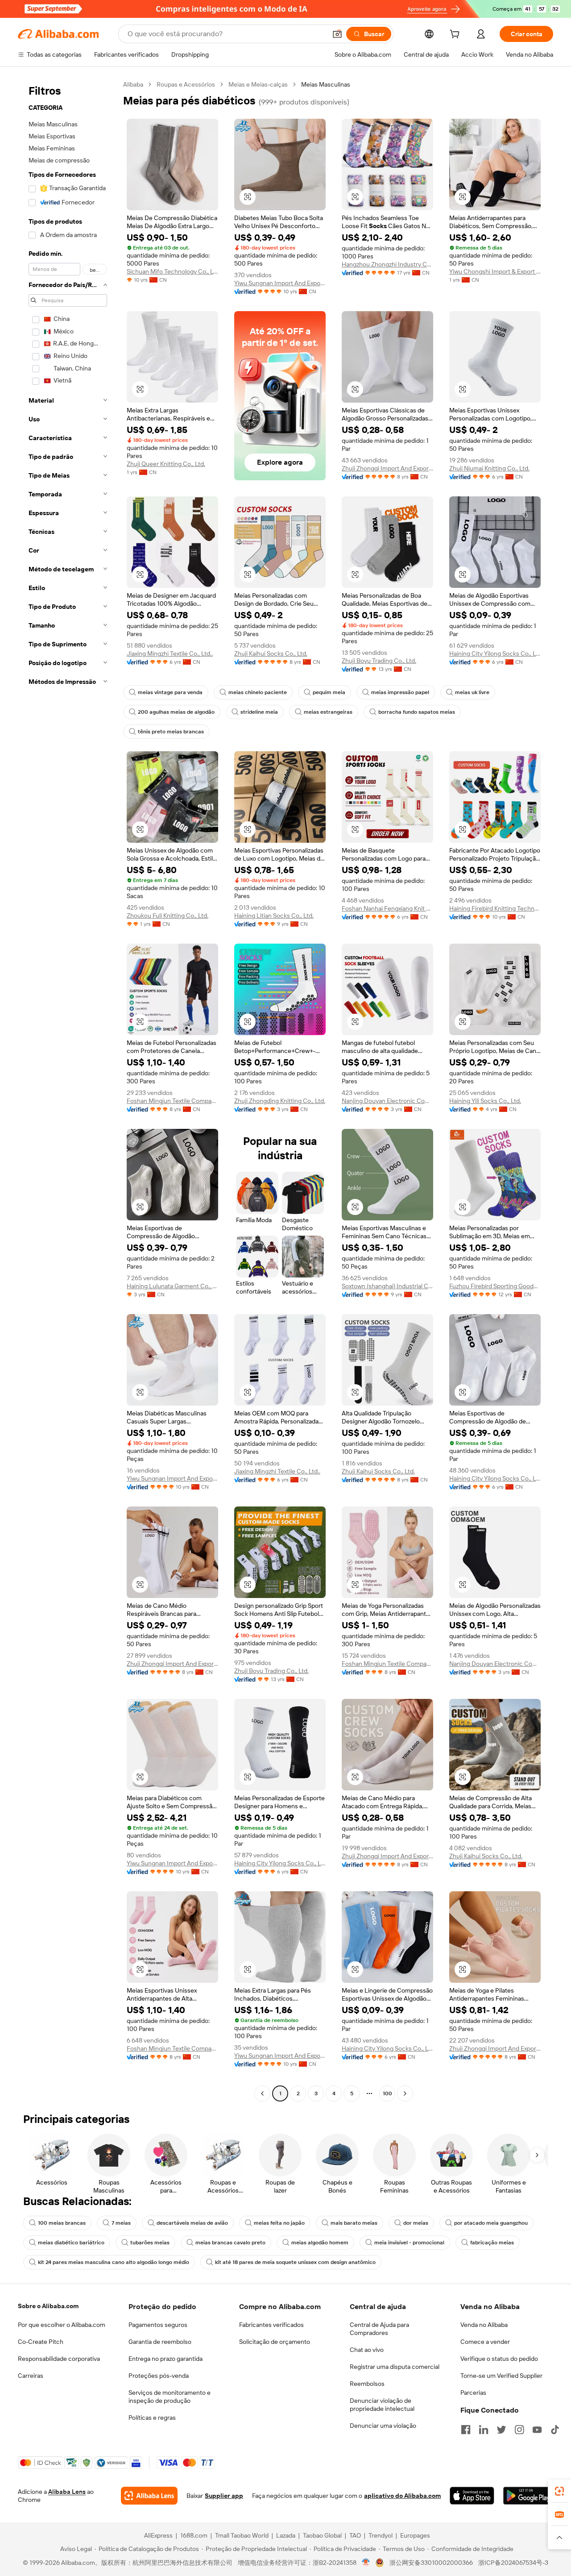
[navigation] (68, 1090)
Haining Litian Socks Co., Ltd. (274, 916)
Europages (415, 2535)
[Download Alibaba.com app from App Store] (472, 2496)
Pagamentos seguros (158, 2325)
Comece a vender (485, 2342)
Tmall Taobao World (242, 2535)
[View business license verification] (366, 2563)
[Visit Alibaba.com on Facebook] (466, 2430)
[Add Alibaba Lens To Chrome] (149, 2496)
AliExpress (158, 2535)
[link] (559, 2491)
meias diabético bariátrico (71, 2243)
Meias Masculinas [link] (326, 84)
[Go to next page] (405, 2093)
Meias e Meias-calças (258, 84)
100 (387, 2093)
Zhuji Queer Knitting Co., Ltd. (166, 464)
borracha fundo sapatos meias (417, 712)
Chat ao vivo (367, 2350)
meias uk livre (472, 692)
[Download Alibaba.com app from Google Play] (528, 2496)
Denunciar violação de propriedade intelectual (382, 2405)
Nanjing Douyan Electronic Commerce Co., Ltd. (387, 1101)
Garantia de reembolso (160, 2342)
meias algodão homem (320, 2243)
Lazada (286, 2535)
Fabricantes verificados (271, 2325)
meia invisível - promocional (409, 2243)
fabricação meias (492, 2243)
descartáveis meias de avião (192, 2223)
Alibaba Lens (67, 2492)
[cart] (456, 35)
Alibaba (133, 84)
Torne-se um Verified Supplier (501, 2376)
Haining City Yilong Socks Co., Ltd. (495, 653)
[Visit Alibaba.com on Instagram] (519, 2430)
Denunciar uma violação (383, 2426)
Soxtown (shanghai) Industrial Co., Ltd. (387, 1286)
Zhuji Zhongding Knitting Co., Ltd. (280, 1101)
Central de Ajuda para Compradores (379, 2329)
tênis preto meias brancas (171, 732)
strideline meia (259, 712)
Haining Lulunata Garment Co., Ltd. (172, 1286)
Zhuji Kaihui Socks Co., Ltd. (271, 653)
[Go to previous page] (262, 2093)
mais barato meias (354, 2223)
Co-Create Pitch (41, 2342)
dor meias (416, 2223)
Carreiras (31, 2376)
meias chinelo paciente (258, 692)
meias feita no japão (279, 2223)
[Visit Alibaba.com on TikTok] (555, 2430)
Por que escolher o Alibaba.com (62, 2325)
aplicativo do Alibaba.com (402, 2496)
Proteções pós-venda (159, 2376)
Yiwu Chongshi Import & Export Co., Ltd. (495, 271)
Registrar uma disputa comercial (395, 2367)
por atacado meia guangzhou (491, 2223)
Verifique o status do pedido (499, 2359)
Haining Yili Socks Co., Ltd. (485, 1101)
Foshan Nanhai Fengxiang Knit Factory (387, 908)
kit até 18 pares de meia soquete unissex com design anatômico (295, 2262)
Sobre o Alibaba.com (48, 2306)
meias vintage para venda (170, 692)
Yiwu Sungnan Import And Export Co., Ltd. (280, 283)
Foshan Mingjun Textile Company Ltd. (172, 1101)
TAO (355, 2535)
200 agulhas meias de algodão (176, 712)
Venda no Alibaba (484, 2325)
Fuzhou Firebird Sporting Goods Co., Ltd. (495, 1286)
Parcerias (473, 2393)
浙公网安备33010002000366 (431, 2563)
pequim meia (329, 692)
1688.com (194, 2535)
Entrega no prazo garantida (166, 2359)
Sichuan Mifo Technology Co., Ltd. (172, 271)
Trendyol (381, 2535)
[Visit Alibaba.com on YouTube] (537, 2430)
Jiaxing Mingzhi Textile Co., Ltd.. (170, 653)
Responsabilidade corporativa (59, 2359)
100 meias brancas (62, 2223)
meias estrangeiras (328, 712)
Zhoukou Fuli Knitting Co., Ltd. (168, 916)
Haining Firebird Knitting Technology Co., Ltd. (495, 908)
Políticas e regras (152, 2418)
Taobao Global (322, 2535)
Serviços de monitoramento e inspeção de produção (170, 2397)
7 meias (121, 2223)
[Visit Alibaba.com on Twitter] (501, 2430)
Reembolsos (367, 2384)
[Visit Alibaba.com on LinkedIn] (484, 2430)
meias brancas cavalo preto (230, 2243)
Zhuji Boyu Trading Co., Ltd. (379, 661)
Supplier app (224, 2496)
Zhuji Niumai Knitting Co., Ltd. (489, 468)
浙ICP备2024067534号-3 (513, 2563)
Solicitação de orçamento (275, 2342)
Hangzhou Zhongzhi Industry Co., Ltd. (387, 264)
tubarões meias (150, 2243)
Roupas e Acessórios (186, 84)
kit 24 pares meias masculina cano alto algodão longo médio (114, 2262)
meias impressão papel (400, 692)
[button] (337, 34)
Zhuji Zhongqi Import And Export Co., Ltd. (387, 468)
